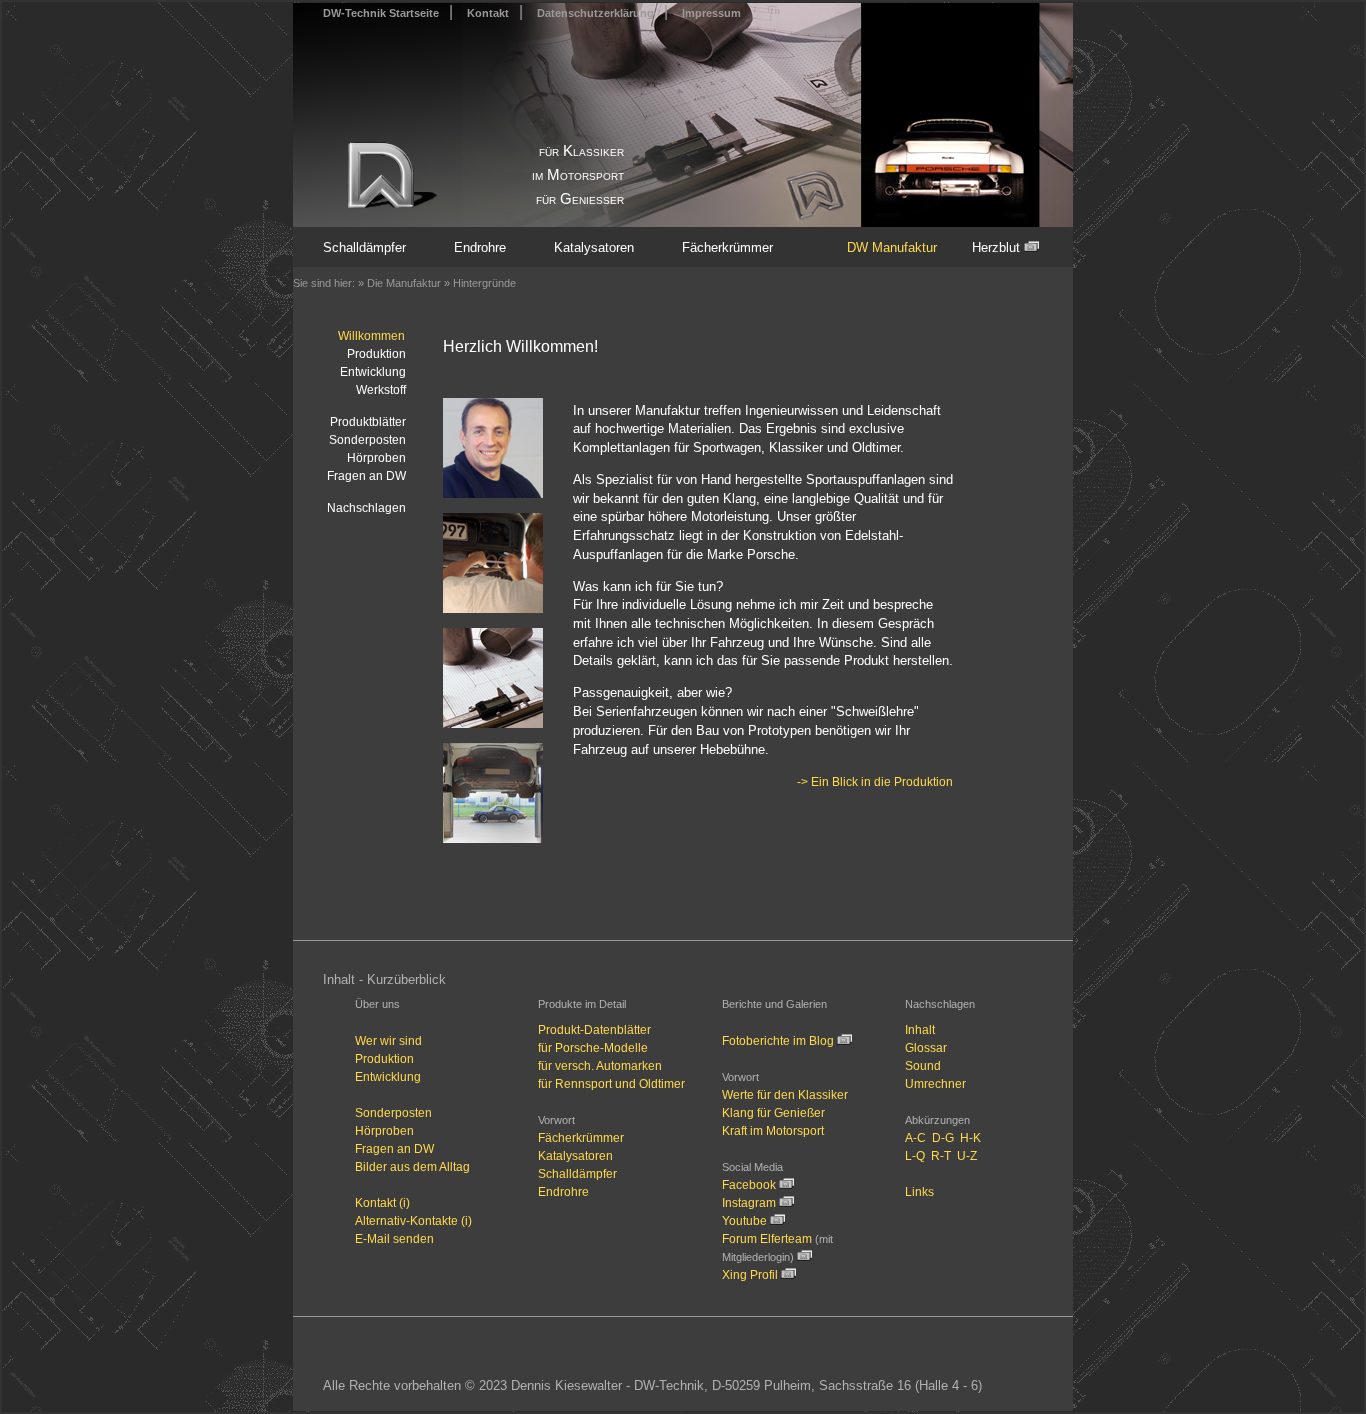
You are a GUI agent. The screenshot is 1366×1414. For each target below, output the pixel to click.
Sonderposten (367, 440)
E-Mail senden (394, 1239)
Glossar (926, 1048)
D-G (943, 1138)
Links (919, 1192)
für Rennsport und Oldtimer (611, 1084)
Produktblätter (368, 422)
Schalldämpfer (364, 247)
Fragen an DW (366, 476)
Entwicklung (373, 372)
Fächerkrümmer (727, 247)
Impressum (711, 13)
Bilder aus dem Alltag (412, 1167)
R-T (941, 1156)
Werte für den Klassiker (785, 1095)
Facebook (749, 1185)
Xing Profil (751, 1275)
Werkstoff (381, 390)
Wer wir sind (388, 1041)
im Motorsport (578, 175)
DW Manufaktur (892, 247)
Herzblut (998, 247)
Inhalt (920, 1030)
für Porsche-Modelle (593, 1048)
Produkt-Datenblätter (594, 1030)
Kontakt (488, 13)
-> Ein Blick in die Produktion (875, 782)
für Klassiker (581, 151)
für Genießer (580, 199)
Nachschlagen (366, 508)
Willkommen (371, 336)
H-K (970, 1138)
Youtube (744, 1221)
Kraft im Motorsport (773, 1131)
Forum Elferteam (768, 1239)
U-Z (967, 1156)
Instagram (749, 1203)
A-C (915, 1138)
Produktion (376, 354)
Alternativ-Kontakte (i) (413, 1221)
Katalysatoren (594, 247)
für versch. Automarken (600, 1066)
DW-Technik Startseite (381, 13)
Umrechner (935, 1084)
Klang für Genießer (773, 1113)
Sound (923, 1066)
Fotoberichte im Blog (778, 1041)
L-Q (915, 1156)
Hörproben (376, 458)
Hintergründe (484, 283)
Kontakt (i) (382, 1203)
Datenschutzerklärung (595, 13)
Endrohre (480, 247)
